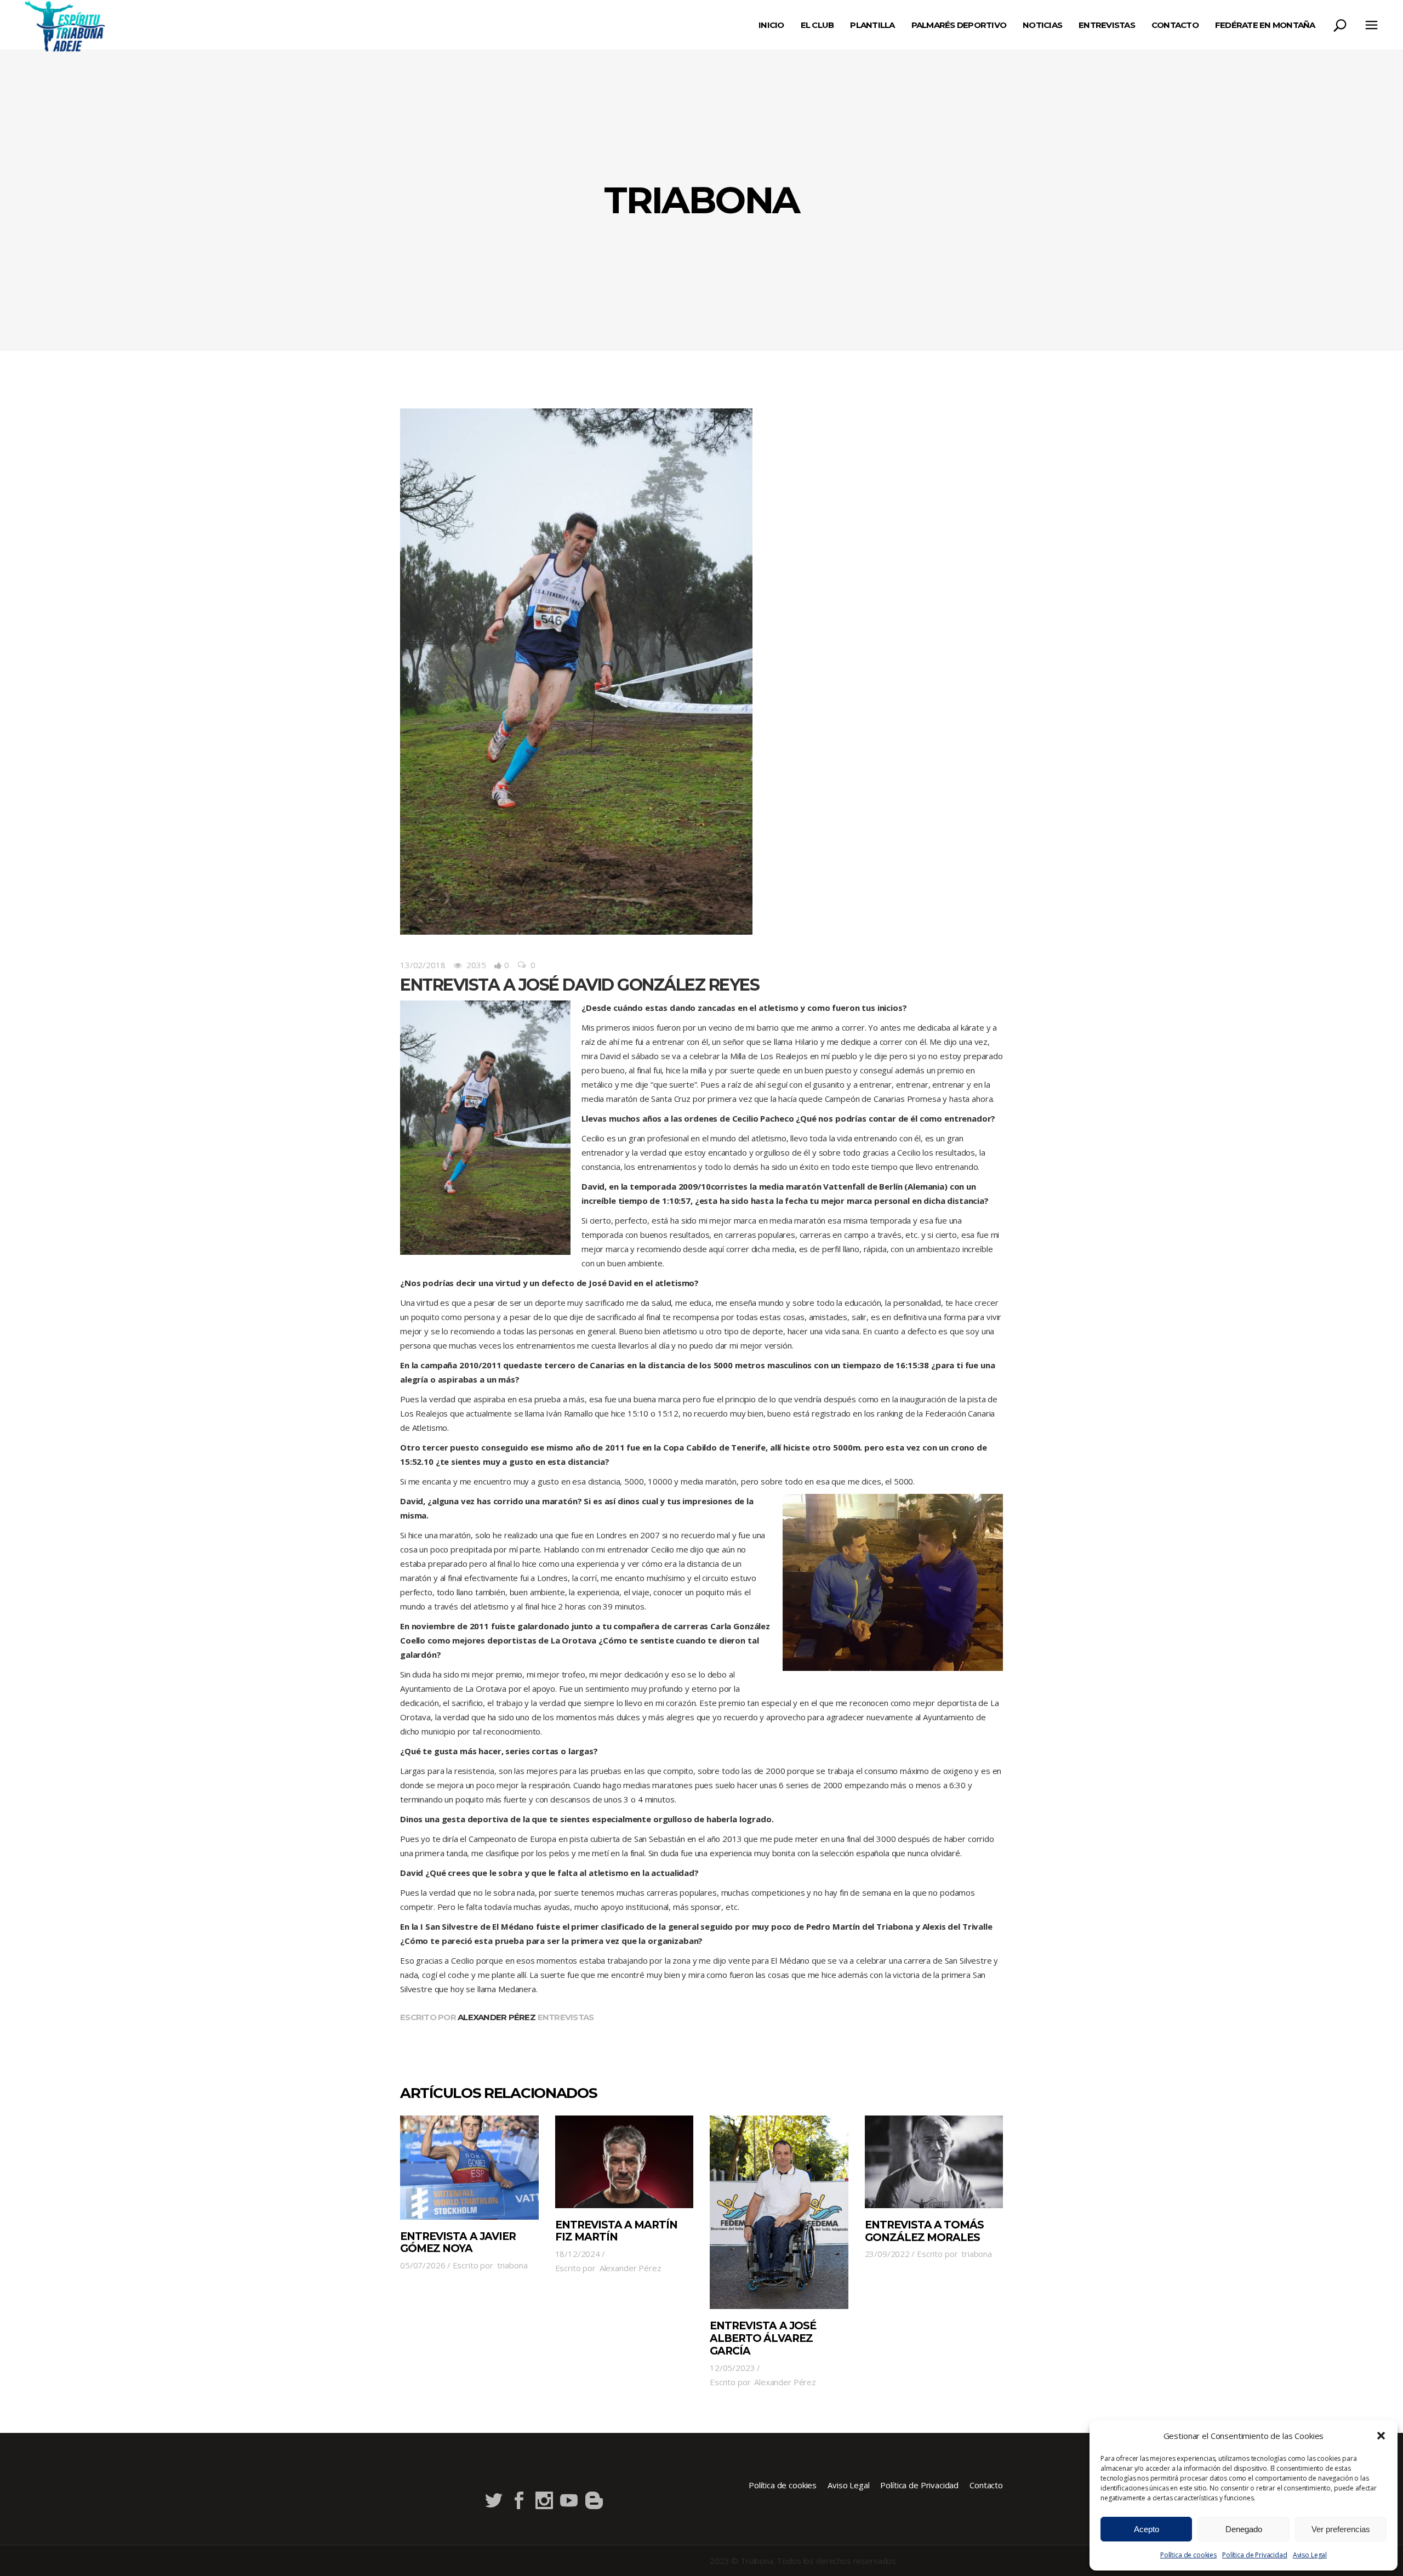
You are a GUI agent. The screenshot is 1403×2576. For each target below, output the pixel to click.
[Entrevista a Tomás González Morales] (934, 2162)
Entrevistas (566, 2017)
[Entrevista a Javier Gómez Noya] (469, 2167)
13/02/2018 (423, 965)
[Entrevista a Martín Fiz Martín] (624, 2162)
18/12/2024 (578, 2254)
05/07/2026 (423, 2265)
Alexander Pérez (497, 2017)
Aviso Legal (1310, 2555)
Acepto (1147, 2529)
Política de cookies (1188, 2555)
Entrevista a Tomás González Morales (925, 2231)
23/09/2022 (888, 2254)
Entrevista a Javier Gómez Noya (458, 2243)
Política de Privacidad (1255, 2555)
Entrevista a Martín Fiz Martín (617, 2231)
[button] (1381, 2436)
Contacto (986, 2485)
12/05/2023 (732, 2368)
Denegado (1244, 2529)
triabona (512, 2265)
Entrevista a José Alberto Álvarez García (763, 2338)
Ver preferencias (1341, 2529)
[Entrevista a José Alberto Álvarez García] (779, 2212)
